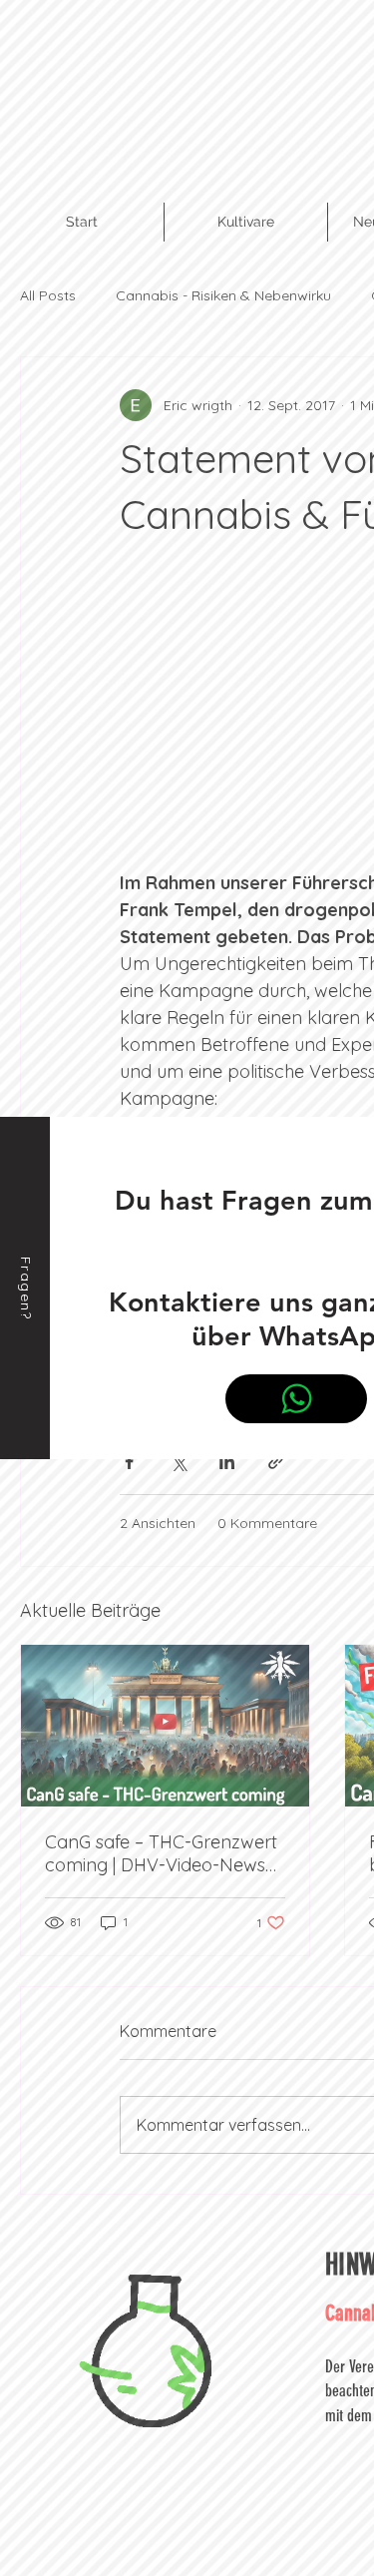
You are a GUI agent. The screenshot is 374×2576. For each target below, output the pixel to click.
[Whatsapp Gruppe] (296, 1399)
